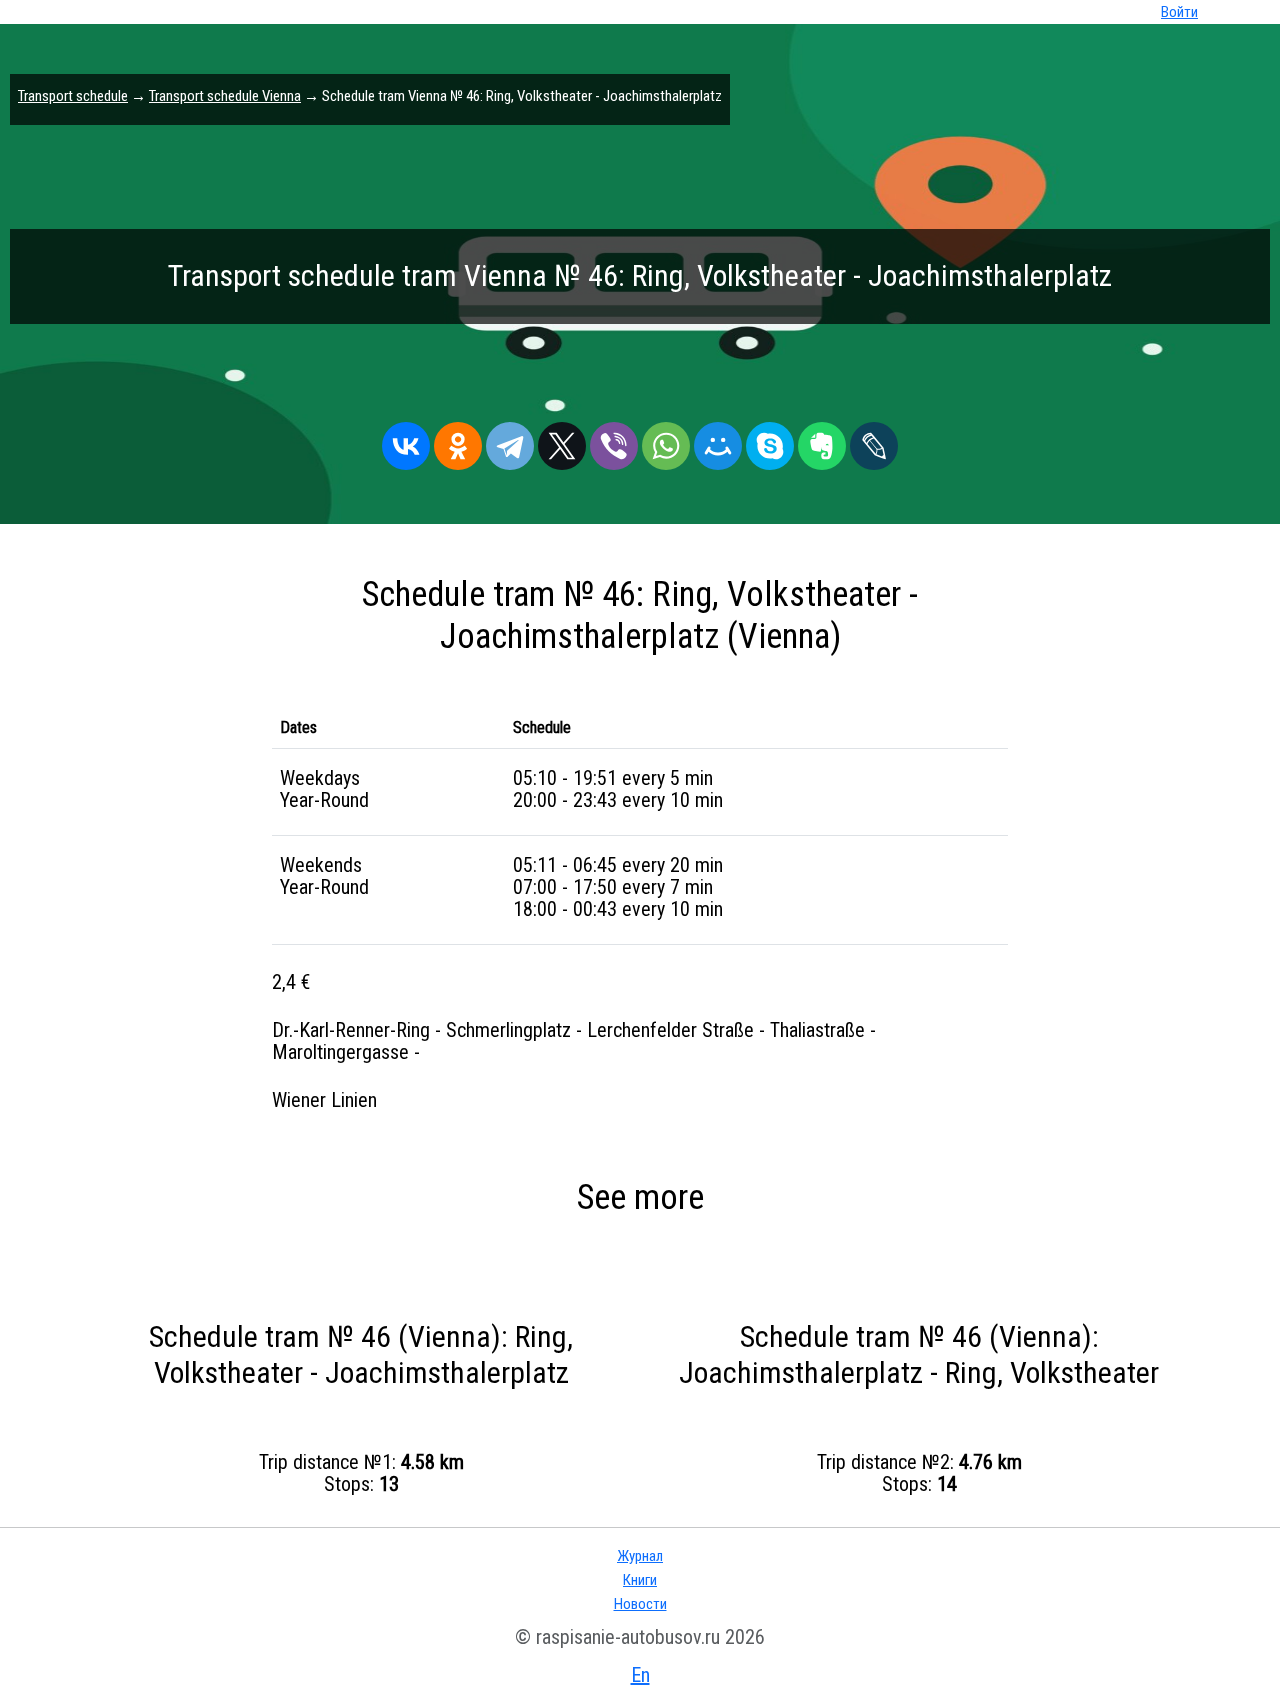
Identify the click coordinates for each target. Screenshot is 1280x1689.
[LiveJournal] (874, 441)
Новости (640, 1604)
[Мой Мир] (718, 441)
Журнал (640, 1556)
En (640, 1675)
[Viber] (614, 441)
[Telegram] (510, 441)
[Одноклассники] (458, 441)
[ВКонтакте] (406, 441)
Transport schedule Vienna (225, 96)
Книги (640, 1580)
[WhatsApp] (666, 441)
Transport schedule (73, 96)
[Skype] (770, 441)
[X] (562, 441)
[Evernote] (822, 441)
